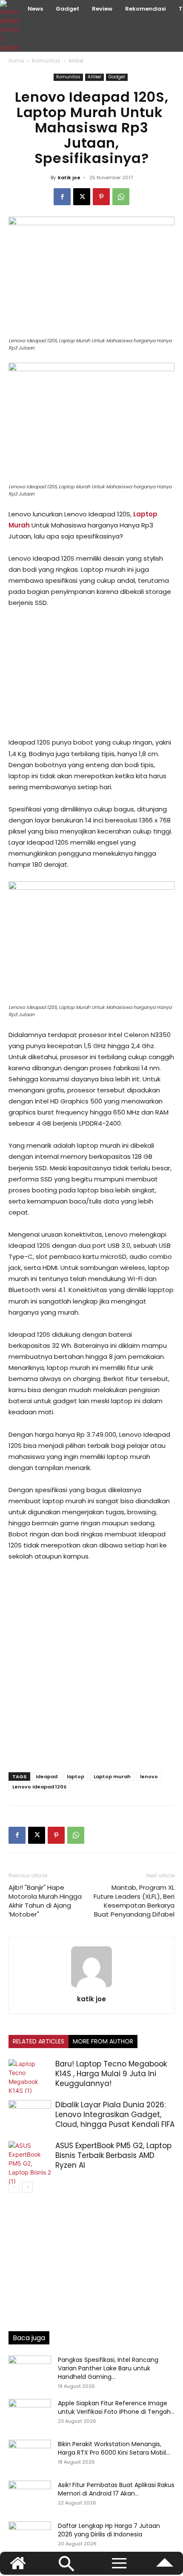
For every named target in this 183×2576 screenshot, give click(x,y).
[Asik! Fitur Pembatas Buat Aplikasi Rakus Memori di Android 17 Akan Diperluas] (30, 2496)
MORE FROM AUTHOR (103, 2041)
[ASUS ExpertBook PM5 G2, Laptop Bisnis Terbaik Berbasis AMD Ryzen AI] (30, 2163)
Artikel (76, 61)
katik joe (69, 178)
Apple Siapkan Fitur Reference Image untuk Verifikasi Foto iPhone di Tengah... (116, 2407)
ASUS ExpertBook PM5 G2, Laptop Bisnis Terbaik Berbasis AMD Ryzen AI (113, 2155)
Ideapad (47, 1777)
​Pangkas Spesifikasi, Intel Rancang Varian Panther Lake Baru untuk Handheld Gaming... (108, 2368)
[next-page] (27, 2187)
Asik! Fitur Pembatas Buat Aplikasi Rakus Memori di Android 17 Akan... (116, 2489)
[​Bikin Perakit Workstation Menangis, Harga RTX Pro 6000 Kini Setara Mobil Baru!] (30, 2455)
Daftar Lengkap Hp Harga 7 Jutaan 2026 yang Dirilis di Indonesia (109, 2530)
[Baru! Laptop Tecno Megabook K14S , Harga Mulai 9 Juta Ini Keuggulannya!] (30, 2077)
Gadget (117, 77)
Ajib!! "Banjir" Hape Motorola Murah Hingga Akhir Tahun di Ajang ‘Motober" (45, 1901)
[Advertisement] (91, 673)
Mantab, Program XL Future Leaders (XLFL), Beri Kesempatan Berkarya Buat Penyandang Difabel (134, 1901)
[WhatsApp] (121, 197)
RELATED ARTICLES (39, 2041)
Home (16, 61)
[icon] (165, 2567)
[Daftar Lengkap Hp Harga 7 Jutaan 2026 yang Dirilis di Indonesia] (30, 2536)
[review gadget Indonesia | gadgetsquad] (11, 26)
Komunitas (46, 61)
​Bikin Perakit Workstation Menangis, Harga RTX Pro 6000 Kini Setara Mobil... (114, 2448)
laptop (76, 1777)
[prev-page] (14, 2187)
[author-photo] (91, 1987)
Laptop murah (112, 1777)
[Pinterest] (101, 197)
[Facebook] (62, 197)
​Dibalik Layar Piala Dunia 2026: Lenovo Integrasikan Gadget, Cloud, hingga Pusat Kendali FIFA (115, 2115)
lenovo (149, 1777)
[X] (82, 197)
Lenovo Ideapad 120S (39, 1787)
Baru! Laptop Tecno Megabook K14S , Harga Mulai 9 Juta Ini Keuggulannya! (111, 2074)
